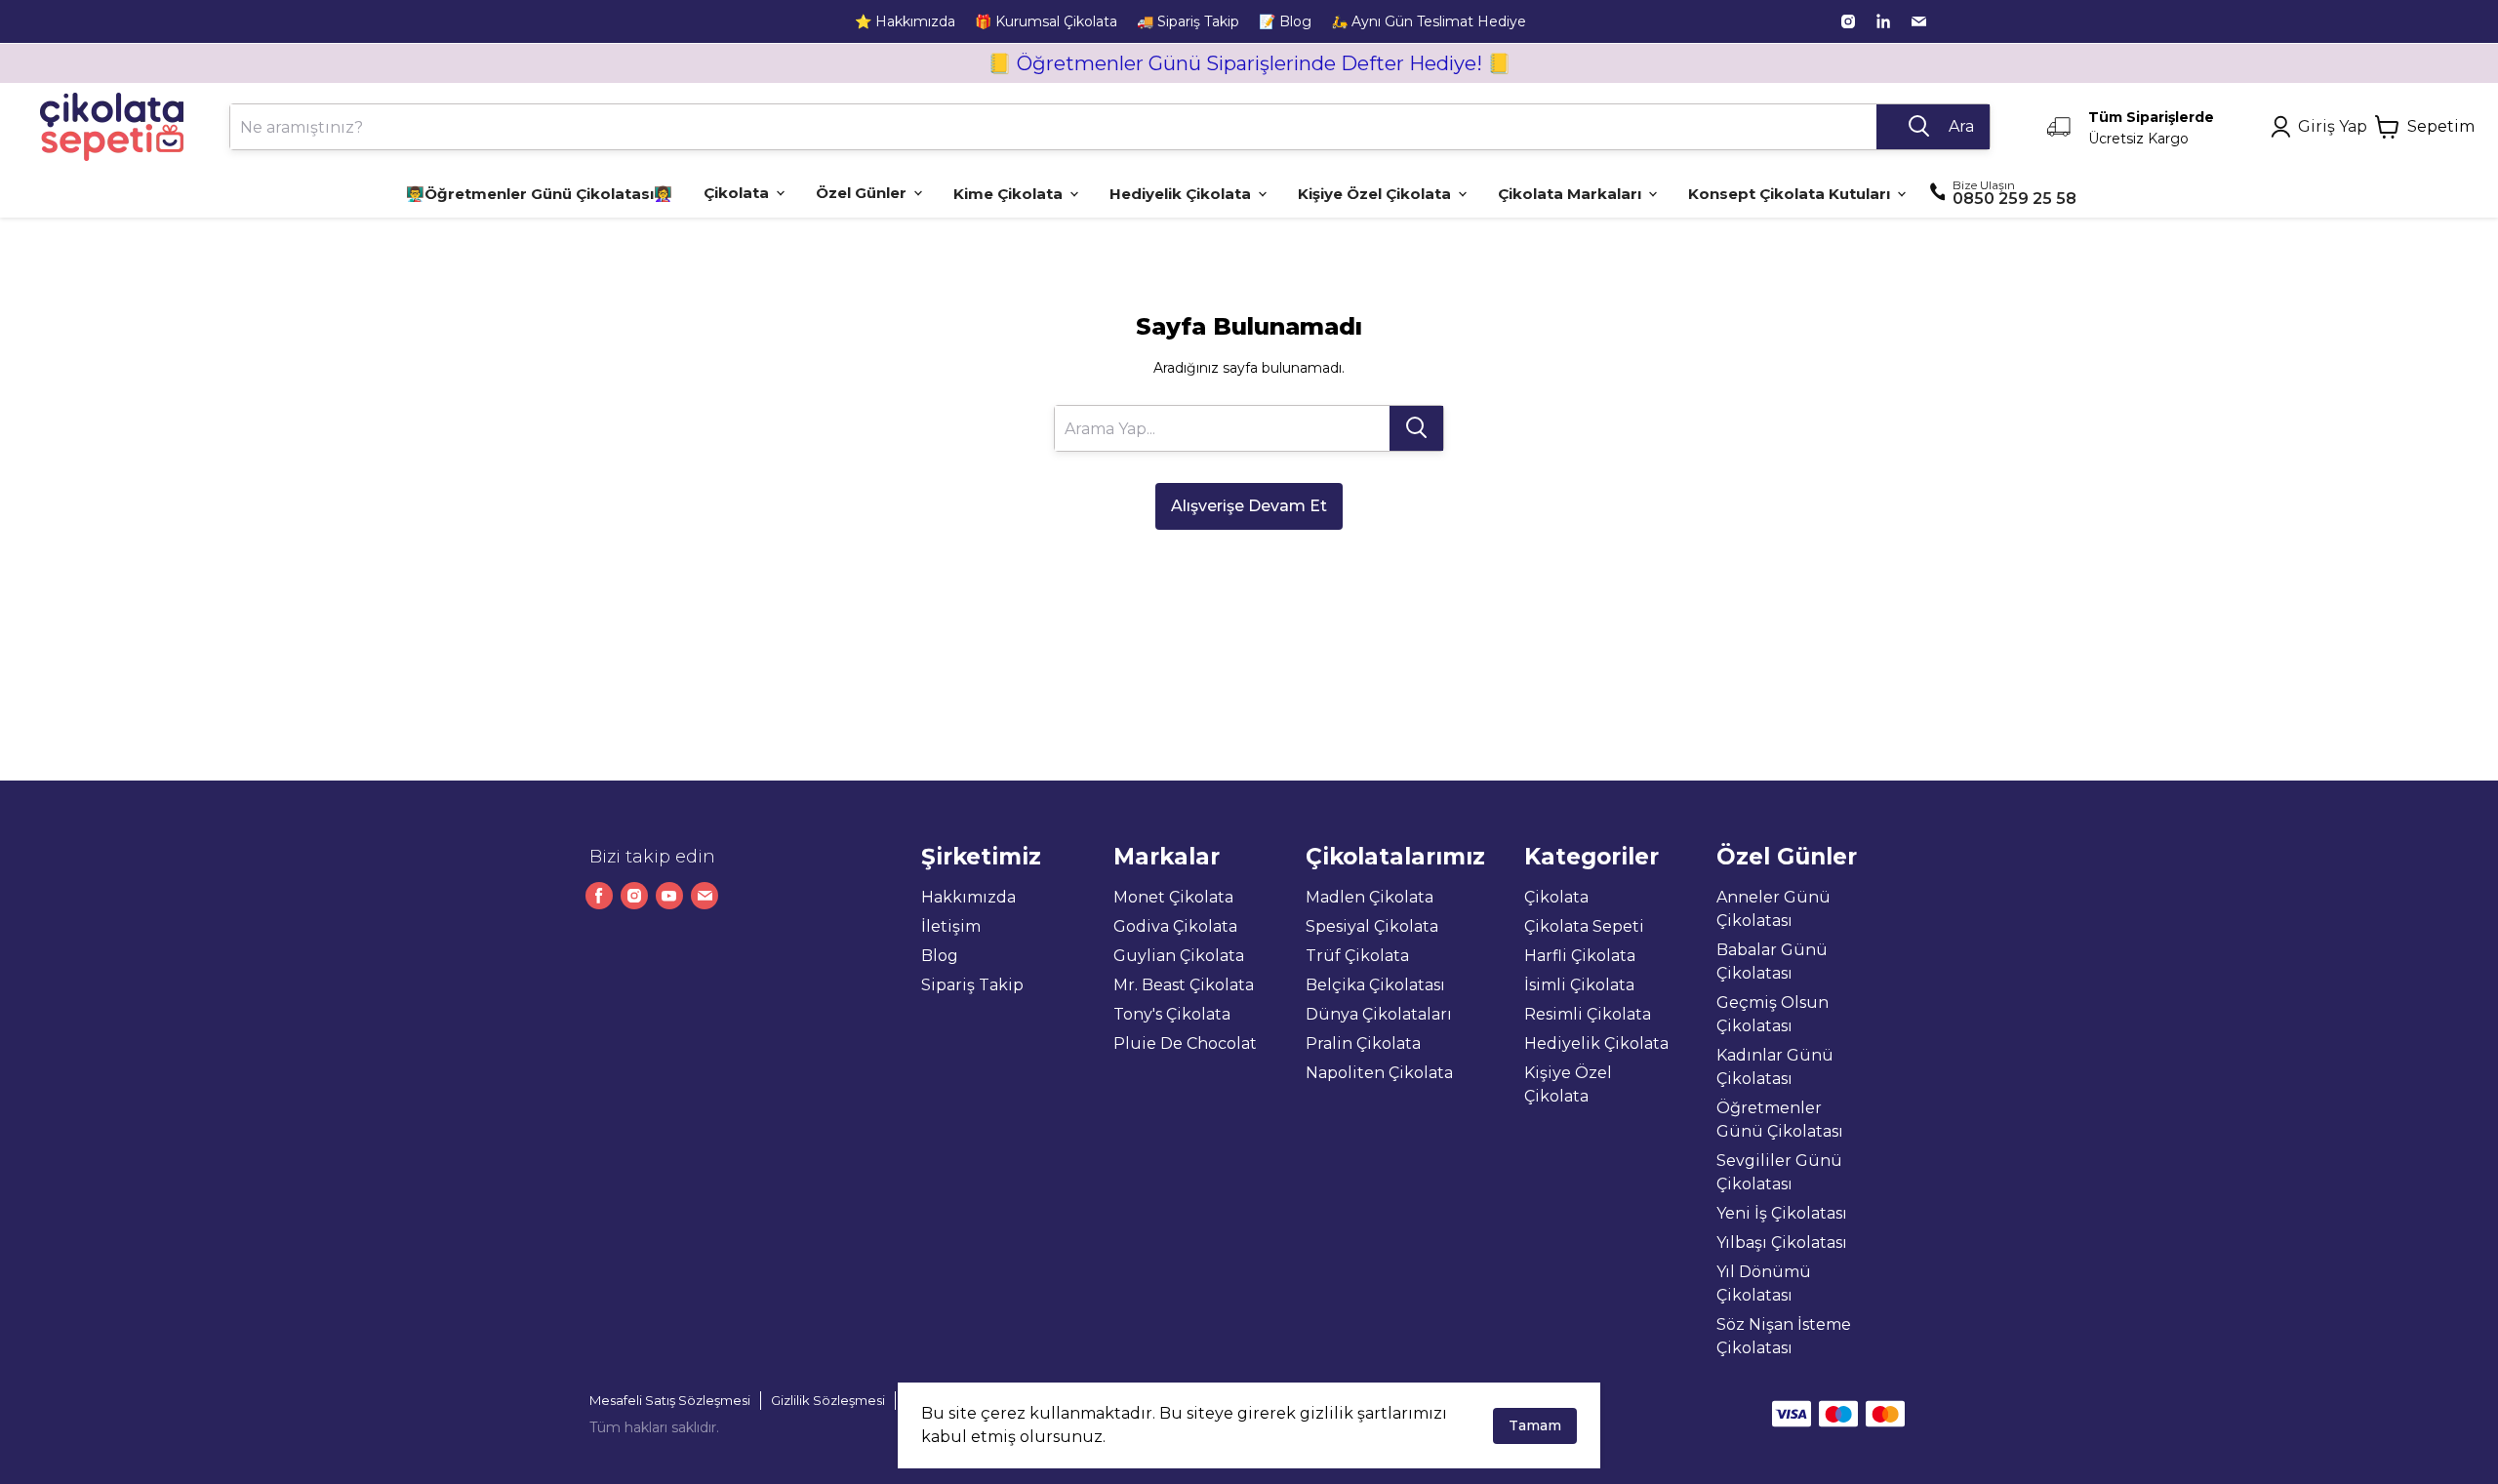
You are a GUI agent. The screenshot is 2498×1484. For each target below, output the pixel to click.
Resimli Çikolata (1588, 1014)
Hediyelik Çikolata (1596, 1043)
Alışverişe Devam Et (1249, 506)
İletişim (951, 926)
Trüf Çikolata (1357, 956)
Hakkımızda (968, 897)
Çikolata (1556, 897)
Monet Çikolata (1173, 897)
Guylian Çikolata (1179, 956)
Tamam (1535, 1425)
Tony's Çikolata (1172, 1014)
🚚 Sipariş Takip (1188, 21)
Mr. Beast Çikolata (1184, 985)
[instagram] (1848, 21)
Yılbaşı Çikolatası (1782, 1243)
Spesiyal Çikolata (1372, 926)
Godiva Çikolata (1175, 926)
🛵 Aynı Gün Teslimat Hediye (1429, 21)
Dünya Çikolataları (1379, 1014)
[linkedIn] (1883, 21)
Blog (940, 956)
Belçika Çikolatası (1375, 985)
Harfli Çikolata (1580, 956)
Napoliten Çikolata (1379, 1073)
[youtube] (669, 896)
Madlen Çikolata (1370, 897)
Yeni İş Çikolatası (1782, 1213)
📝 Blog (1285, 21)
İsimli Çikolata (1579, 985)
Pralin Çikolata (1363, 1043)
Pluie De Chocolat (1185, 1043)
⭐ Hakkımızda (905, 21)
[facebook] (599, 896)
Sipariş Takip (972, 985)
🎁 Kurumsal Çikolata (1046, 21)
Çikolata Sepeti (1584, 926)
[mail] (1918, 21)
